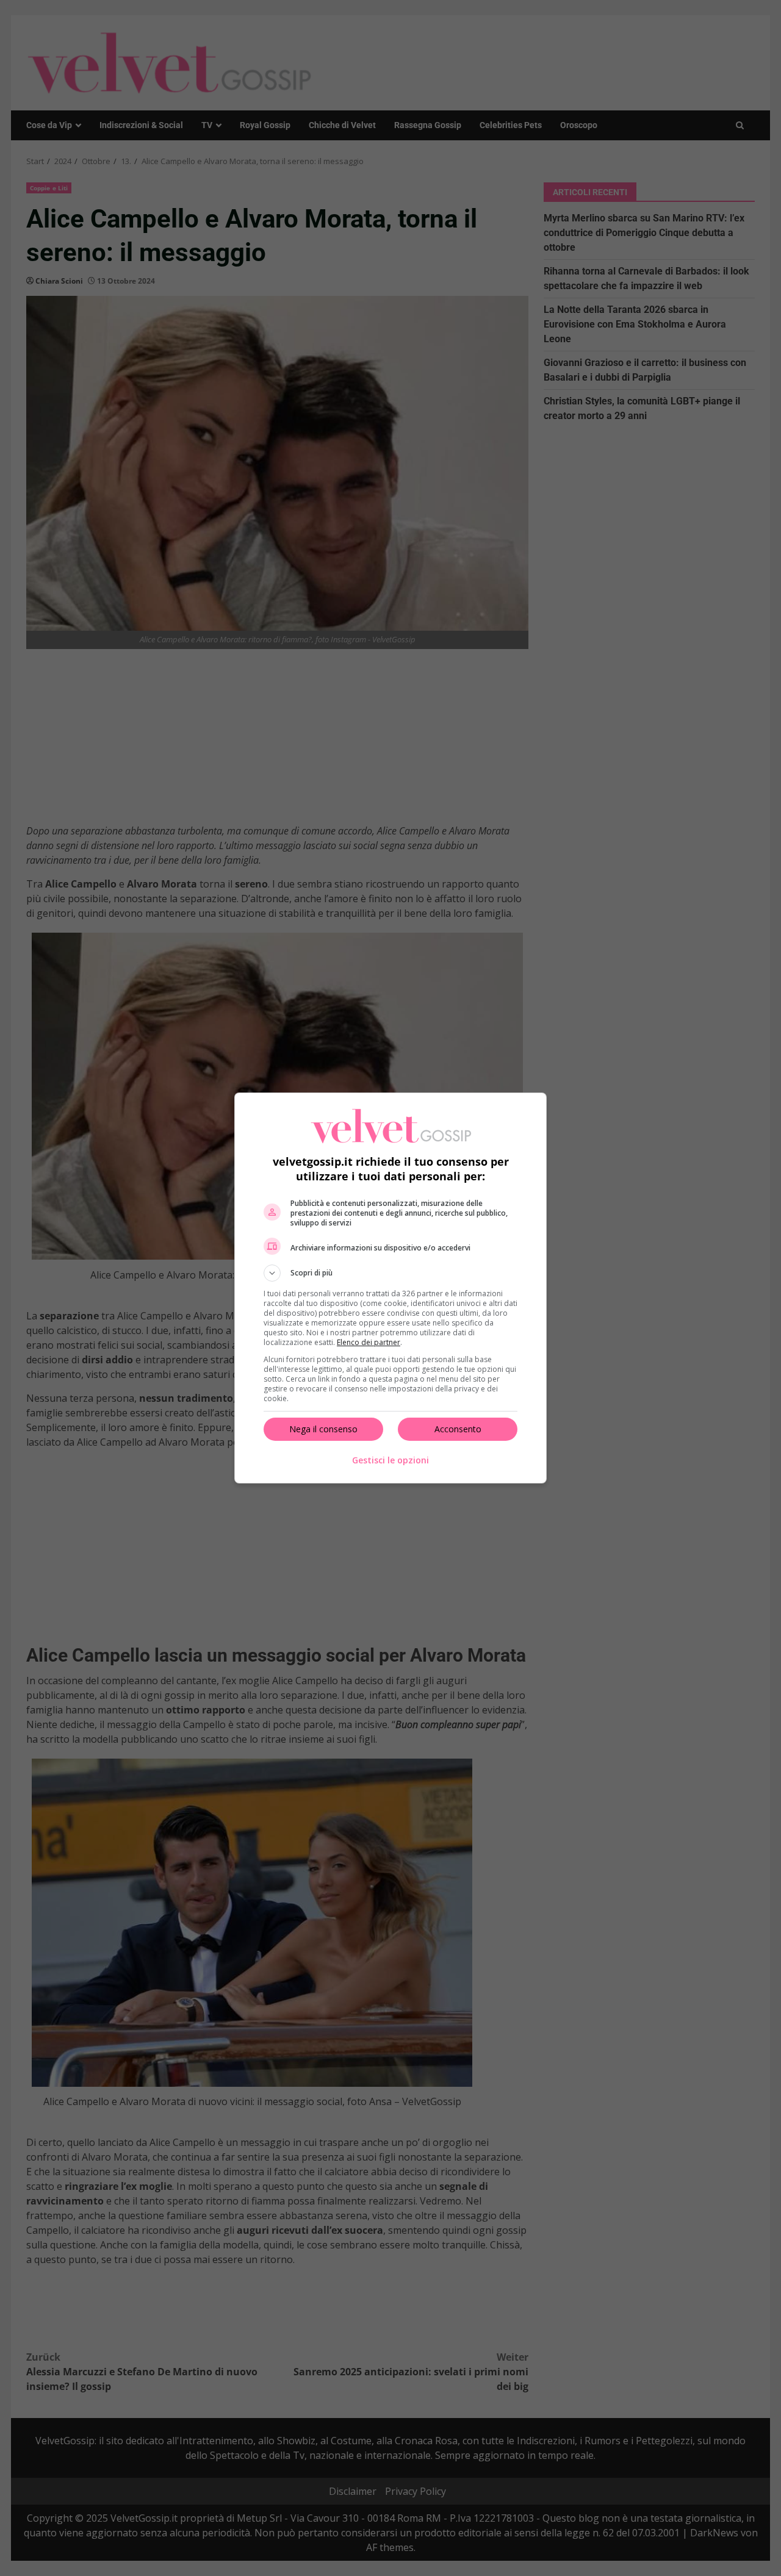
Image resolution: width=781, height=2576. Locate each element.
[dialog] (390, 1288)
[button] (390, 1273)
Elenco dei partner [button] (369, 1342)
